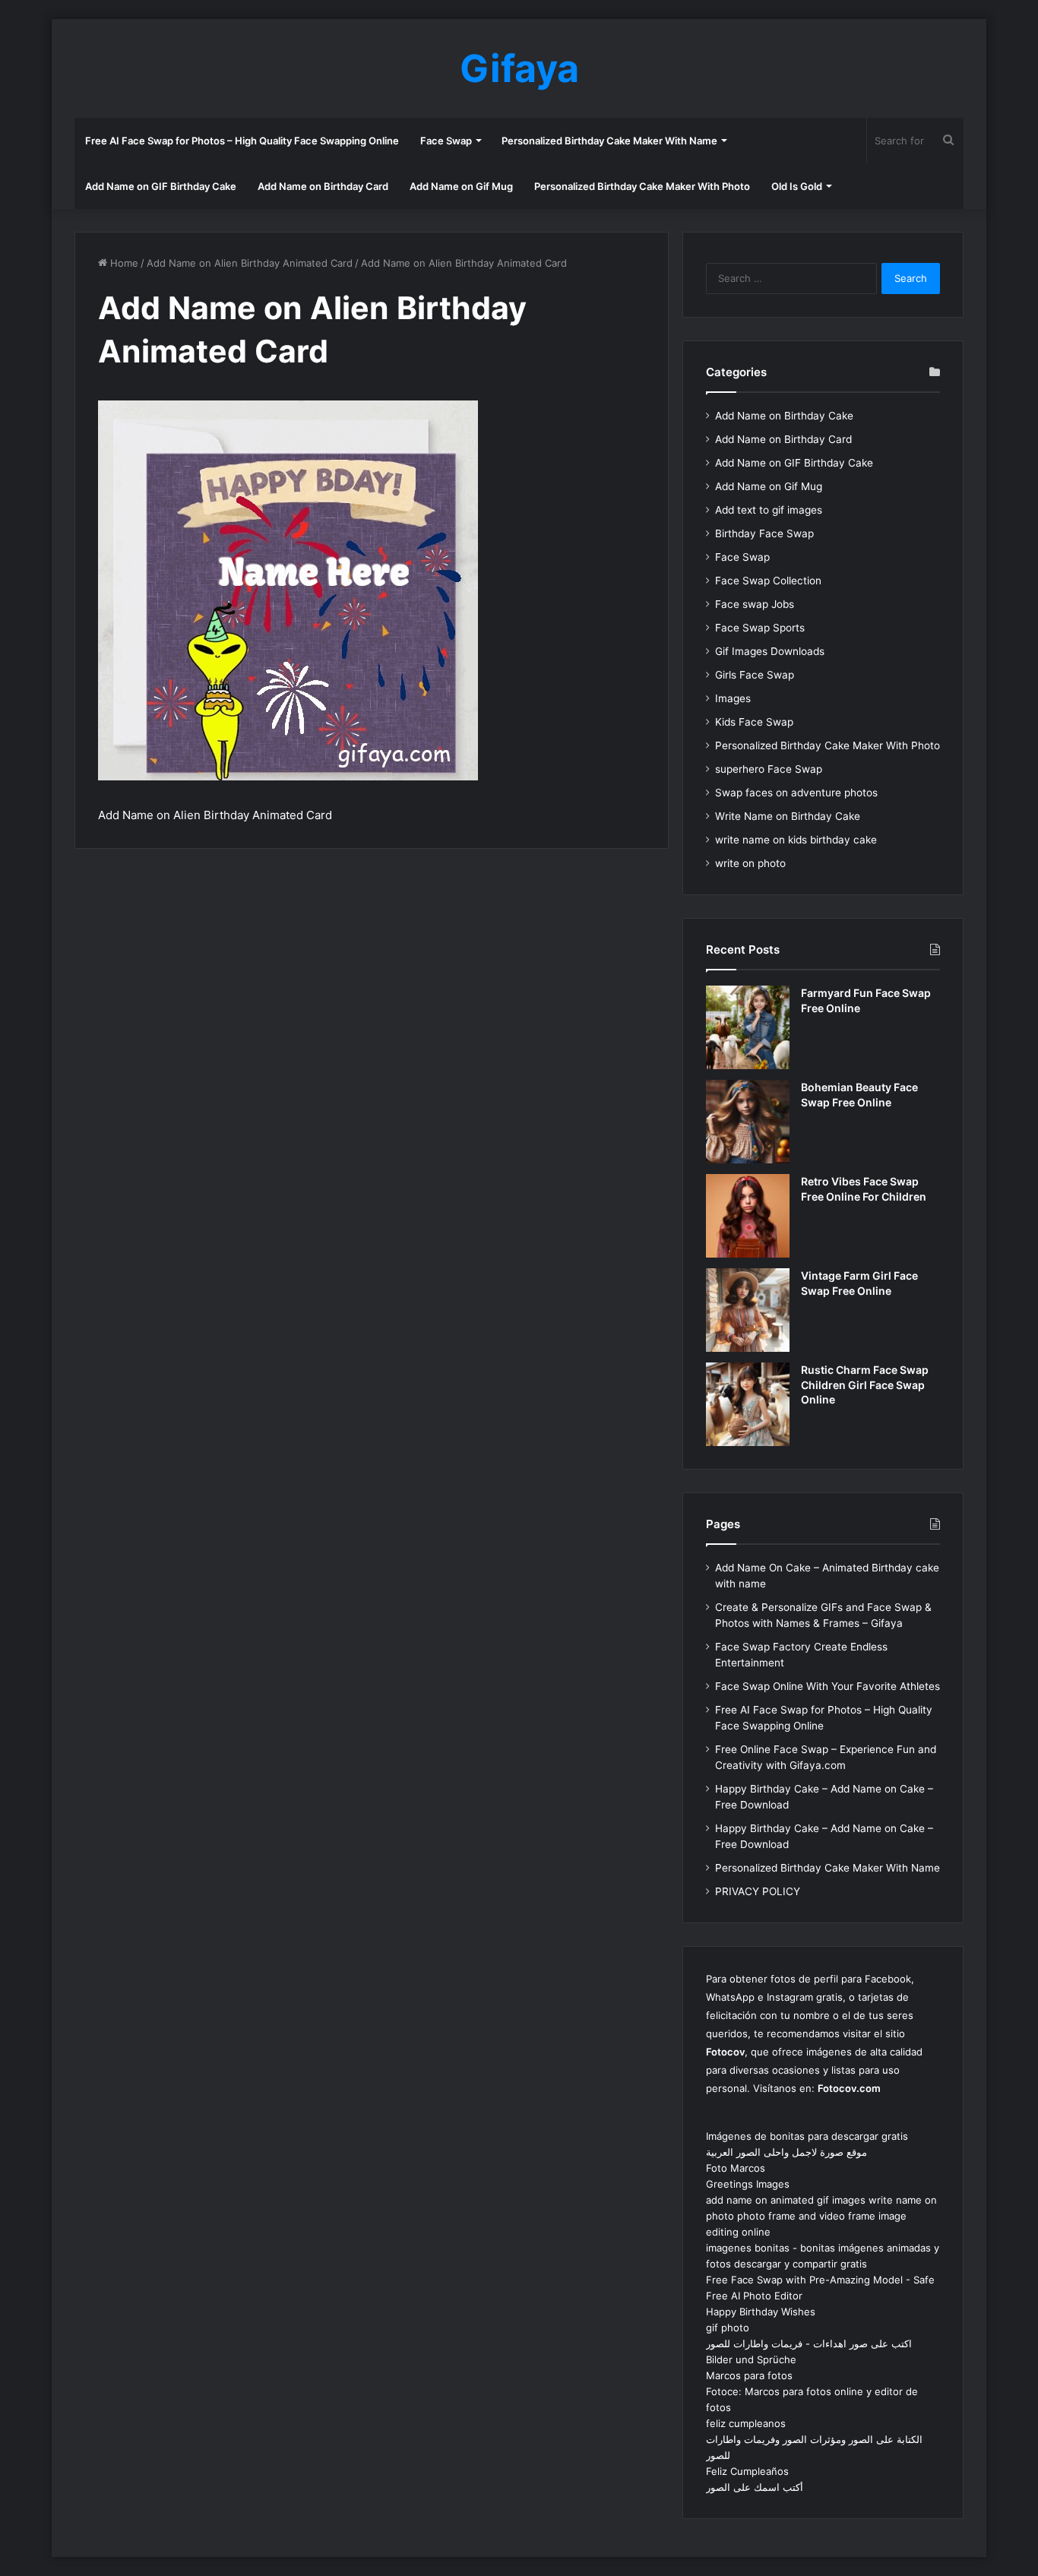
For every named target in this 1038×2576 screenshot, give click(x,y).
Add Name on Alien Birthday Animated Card (250, 263)
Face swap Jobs (755, 604)
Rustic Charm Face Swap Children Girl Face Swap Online (865, 1385)
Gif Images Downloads (770, 651)
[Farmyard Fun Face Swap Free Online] (748, 1027)
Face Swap (446, 141)
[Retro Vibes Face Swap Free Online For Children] (748, 1216)
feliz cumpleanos (746, 2423)
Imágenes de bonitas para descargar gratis (807, 2136)
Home (123, 263)
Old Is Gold (797, 186)
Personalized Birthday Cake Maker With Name (609, 141)
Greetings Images (748, 2184)
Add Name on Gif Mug (461, 186)
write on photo (750, 863)
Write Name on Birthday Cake (788, 816)
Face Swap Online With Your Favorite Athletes (828, 1686)
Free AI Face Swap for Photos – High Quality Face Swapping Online (242, 141)
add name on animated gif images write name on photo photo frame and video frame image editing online (821, 2216)
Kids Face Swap (754, 722)
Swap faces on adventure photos (796, 793)
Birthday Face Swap (764, 533)
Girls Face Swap (755, 675)
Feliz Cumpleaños (747, 2471)
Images (733, 698)
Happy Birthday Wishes (761, 2312)
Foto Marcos (736, 2168)
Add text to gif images (769, 510)
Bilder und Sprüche (751, 2359)
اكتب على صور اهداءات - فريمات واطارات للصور (809, 2343)
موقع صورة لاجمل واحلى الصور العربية (786, 2152)
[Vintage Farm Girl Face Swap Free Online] (748, 1310)
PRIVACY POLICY (758, 1891)
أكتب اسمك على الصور (755, 2487)
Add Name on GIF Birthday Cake (161, 186)
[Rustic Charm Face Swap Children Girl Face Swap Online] (748, 1404)
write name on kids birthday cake (796, 840)
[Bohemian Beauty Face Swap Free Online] (748, 1122)
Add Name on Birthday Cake (784, 416)
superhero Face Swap (769, 769)
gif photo (728, 2328)
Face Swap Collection (768, 581)
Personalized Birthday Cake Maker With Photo (642, 186)
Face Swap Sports (760, 628)
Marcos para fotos (749, 2375)
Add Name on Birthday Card (323, 186)
